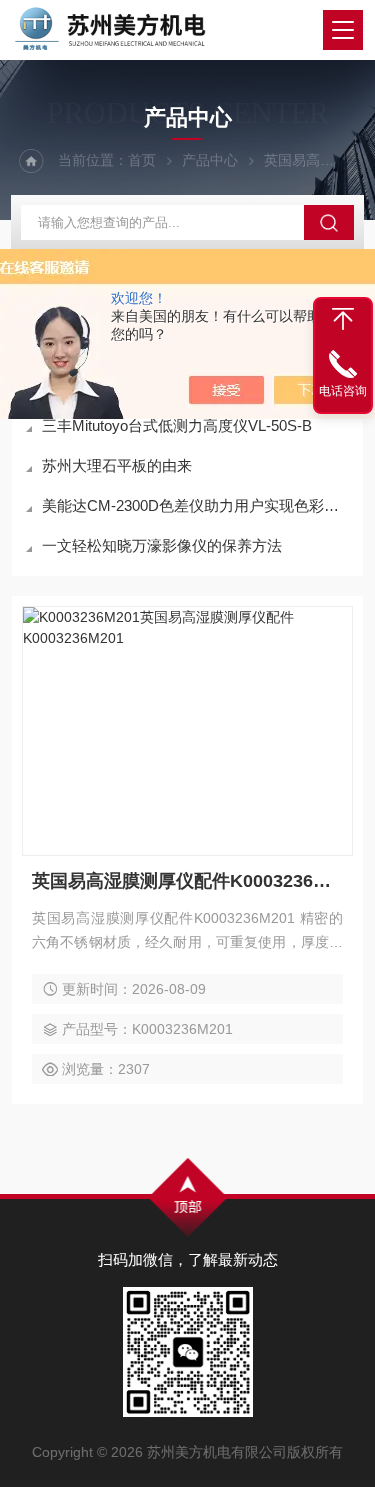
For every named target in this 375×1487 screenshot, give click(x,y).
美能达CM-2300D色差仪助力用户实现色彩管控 (197, 505)
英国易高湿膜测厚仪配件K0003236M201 (187, 881)
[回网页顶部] (343, 319)
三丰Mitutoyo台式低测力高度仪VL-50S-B (177, 425)
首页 (142, 160)
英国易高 (292, 160)
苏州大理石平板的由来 (117, 465)
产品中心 (210, 160)
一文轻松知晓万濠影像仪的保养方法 (162, 545)
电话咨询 (343, 391)
